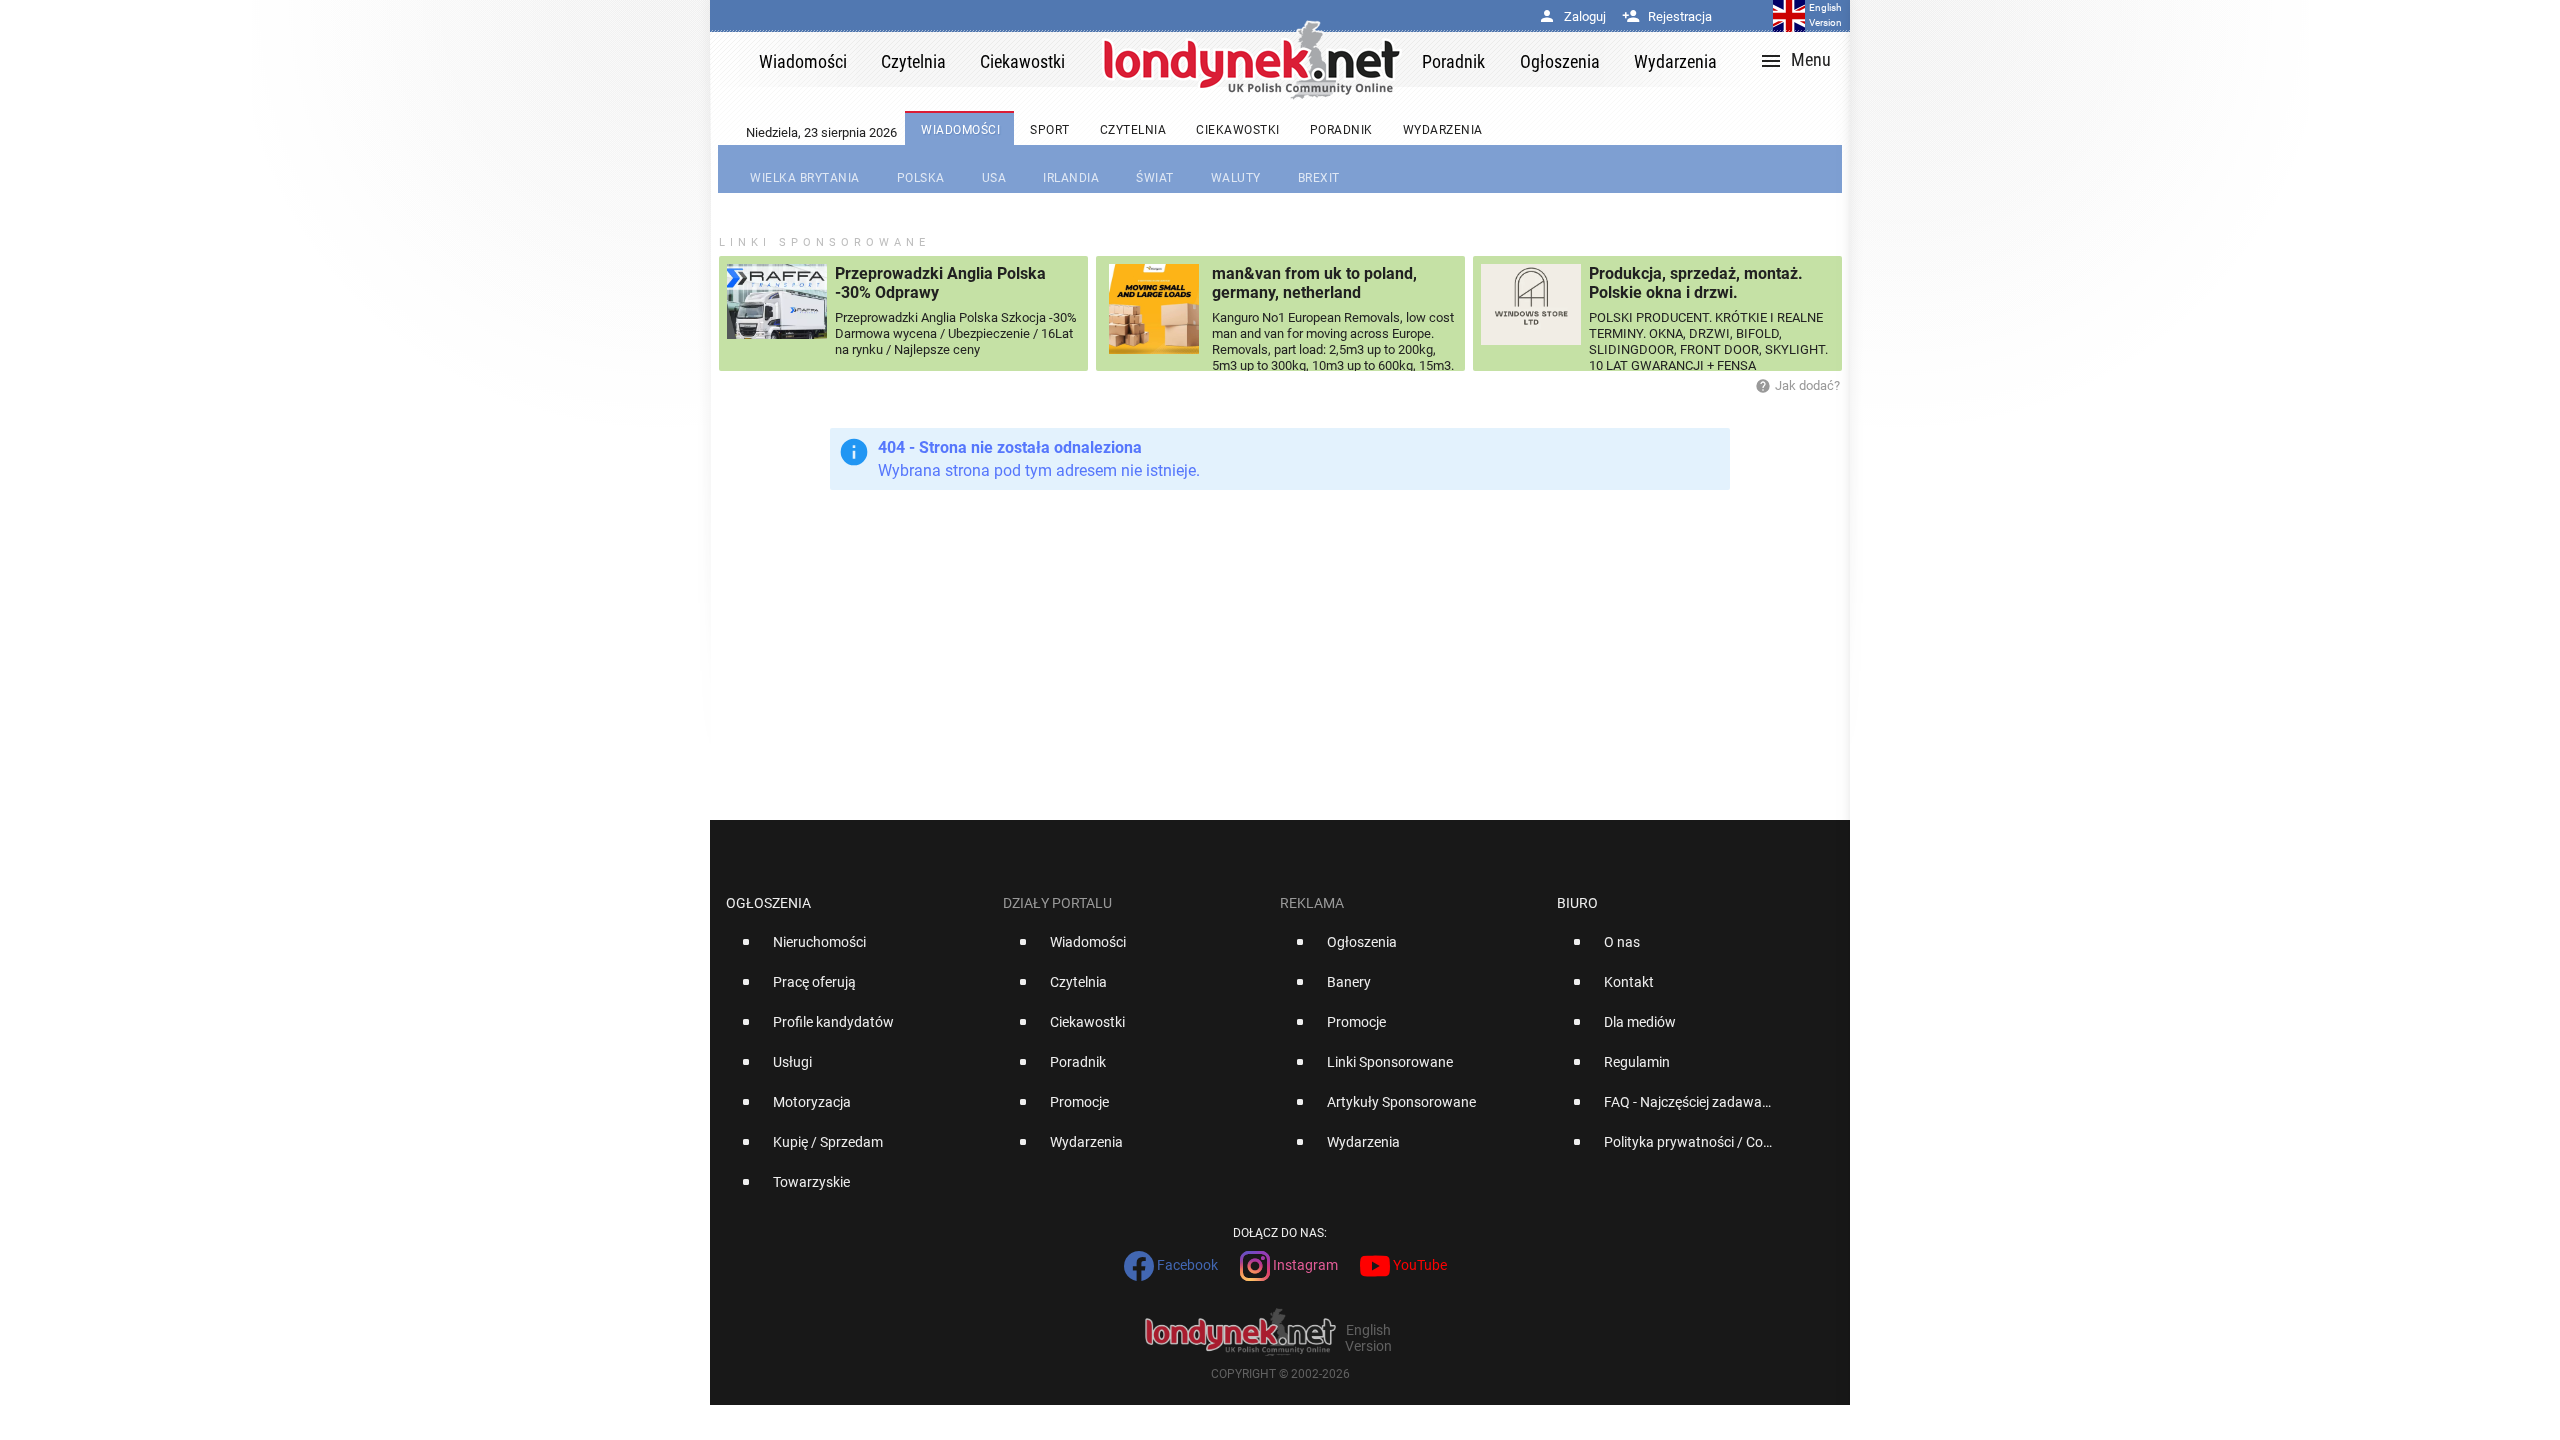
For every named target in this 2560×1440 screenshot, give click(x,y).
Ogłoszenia (768, 903)
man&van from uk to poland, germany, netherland (1314, 283)
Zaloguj (1572, 16)
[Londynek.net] (1252, 59)
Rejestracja (1667, 16)
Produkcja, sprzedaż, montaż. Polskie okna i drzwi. (1696, 283)
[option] (856, 950)
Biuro (1577, 903)
